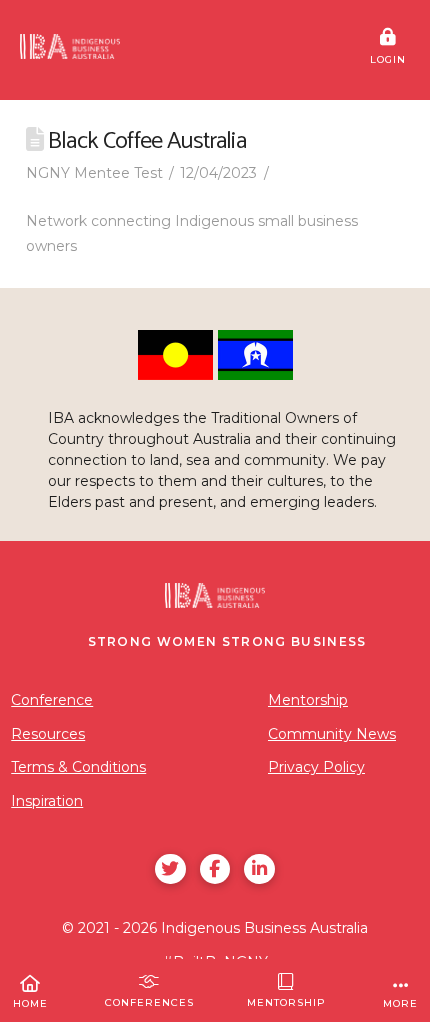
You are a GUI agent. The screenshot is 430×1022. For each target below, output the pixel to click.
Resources (48, 734)
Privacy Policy (316, 767)
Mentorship (308, 700)
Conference (52, 700)
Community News (332, 734)
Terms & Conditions (78, 767)
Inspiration (47, 801)
